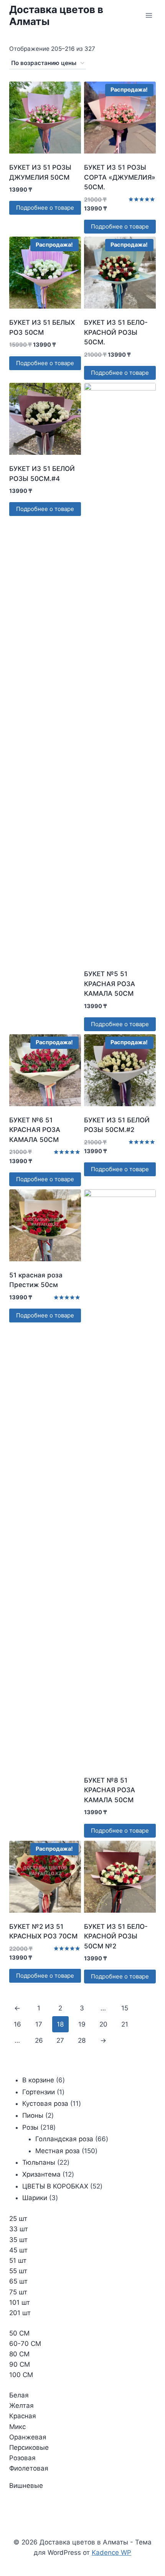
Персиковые (29, 2447)
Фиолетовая (29, 2468)
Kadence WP (111, 2553)
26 (39, 2040)
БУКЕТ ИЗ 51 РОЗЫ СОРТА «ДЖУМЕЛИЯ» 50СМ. (120, 177)
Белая (19, 2395)
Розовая (22, 2458)
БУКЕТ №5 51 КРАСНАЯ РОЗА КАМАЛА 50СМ (110, 984)
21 (125, 2024)
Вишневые (26, 2486)
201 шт (20, 2313)
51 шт (18, 2260)
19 (82, 2024)
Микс (17, 2427)
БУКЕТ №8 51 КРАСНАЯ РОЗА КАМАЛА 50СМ (110, 1790)
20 (103, 2024)
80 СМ (19, 2354)
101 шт (20, 2302)
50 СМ (19, 2333)
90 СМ (20, 2364)
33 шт (19, 2229)
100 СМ (21, 2375)
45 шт (18, 2250)
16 (17, 2024)
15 (125, 2008)
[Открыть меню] (149, 15)
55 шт (18, 2271)
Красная (23, 2416)
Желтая (21, 2406)
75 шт (18, 2292)
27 (60, 2040)
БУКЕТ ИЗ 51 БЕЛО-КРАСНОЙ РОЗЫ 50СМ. (116, 332)
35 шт (18, 2240)
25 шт (18, 2219)
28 (82, 2040)
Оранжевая (28, 2437)
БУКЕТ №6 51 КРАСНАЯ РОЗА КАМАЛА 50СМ (35, 1130)
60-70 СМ (25, 2344)
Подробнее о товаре (45, 208)
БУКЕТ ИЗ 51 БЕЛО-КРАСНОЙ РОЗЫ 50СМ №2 (116, 1936)
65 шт (18, 2281)
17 (39, 2024)
